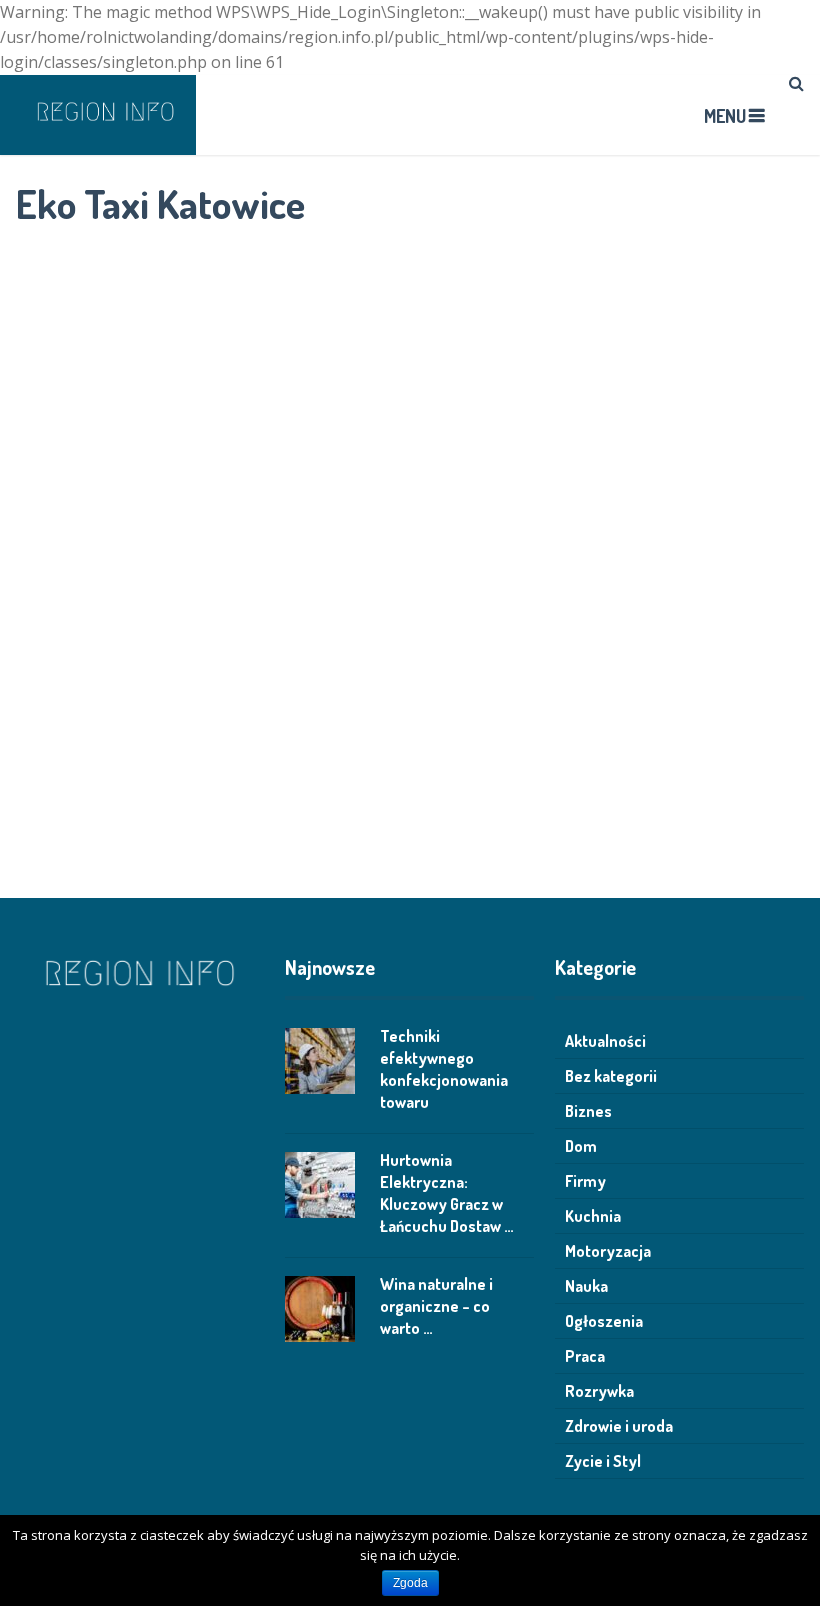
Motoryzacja (608, 1251)
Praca (585, 1356)
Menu (725, 116)
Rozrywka (599, 1391)
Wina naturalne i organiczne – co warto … (436, 1306)
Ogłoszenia (604, 1321)
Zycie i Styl (603, 1461)
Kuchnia (593, 1216)
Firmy (585, 1181)
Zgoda (410, 1583)
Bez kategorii (611, 1076)
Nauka (586, 1286)
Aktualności (605, 1041)
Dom (581, 1146)
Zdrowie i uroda (619, 1426)
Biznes (588, 1111)
